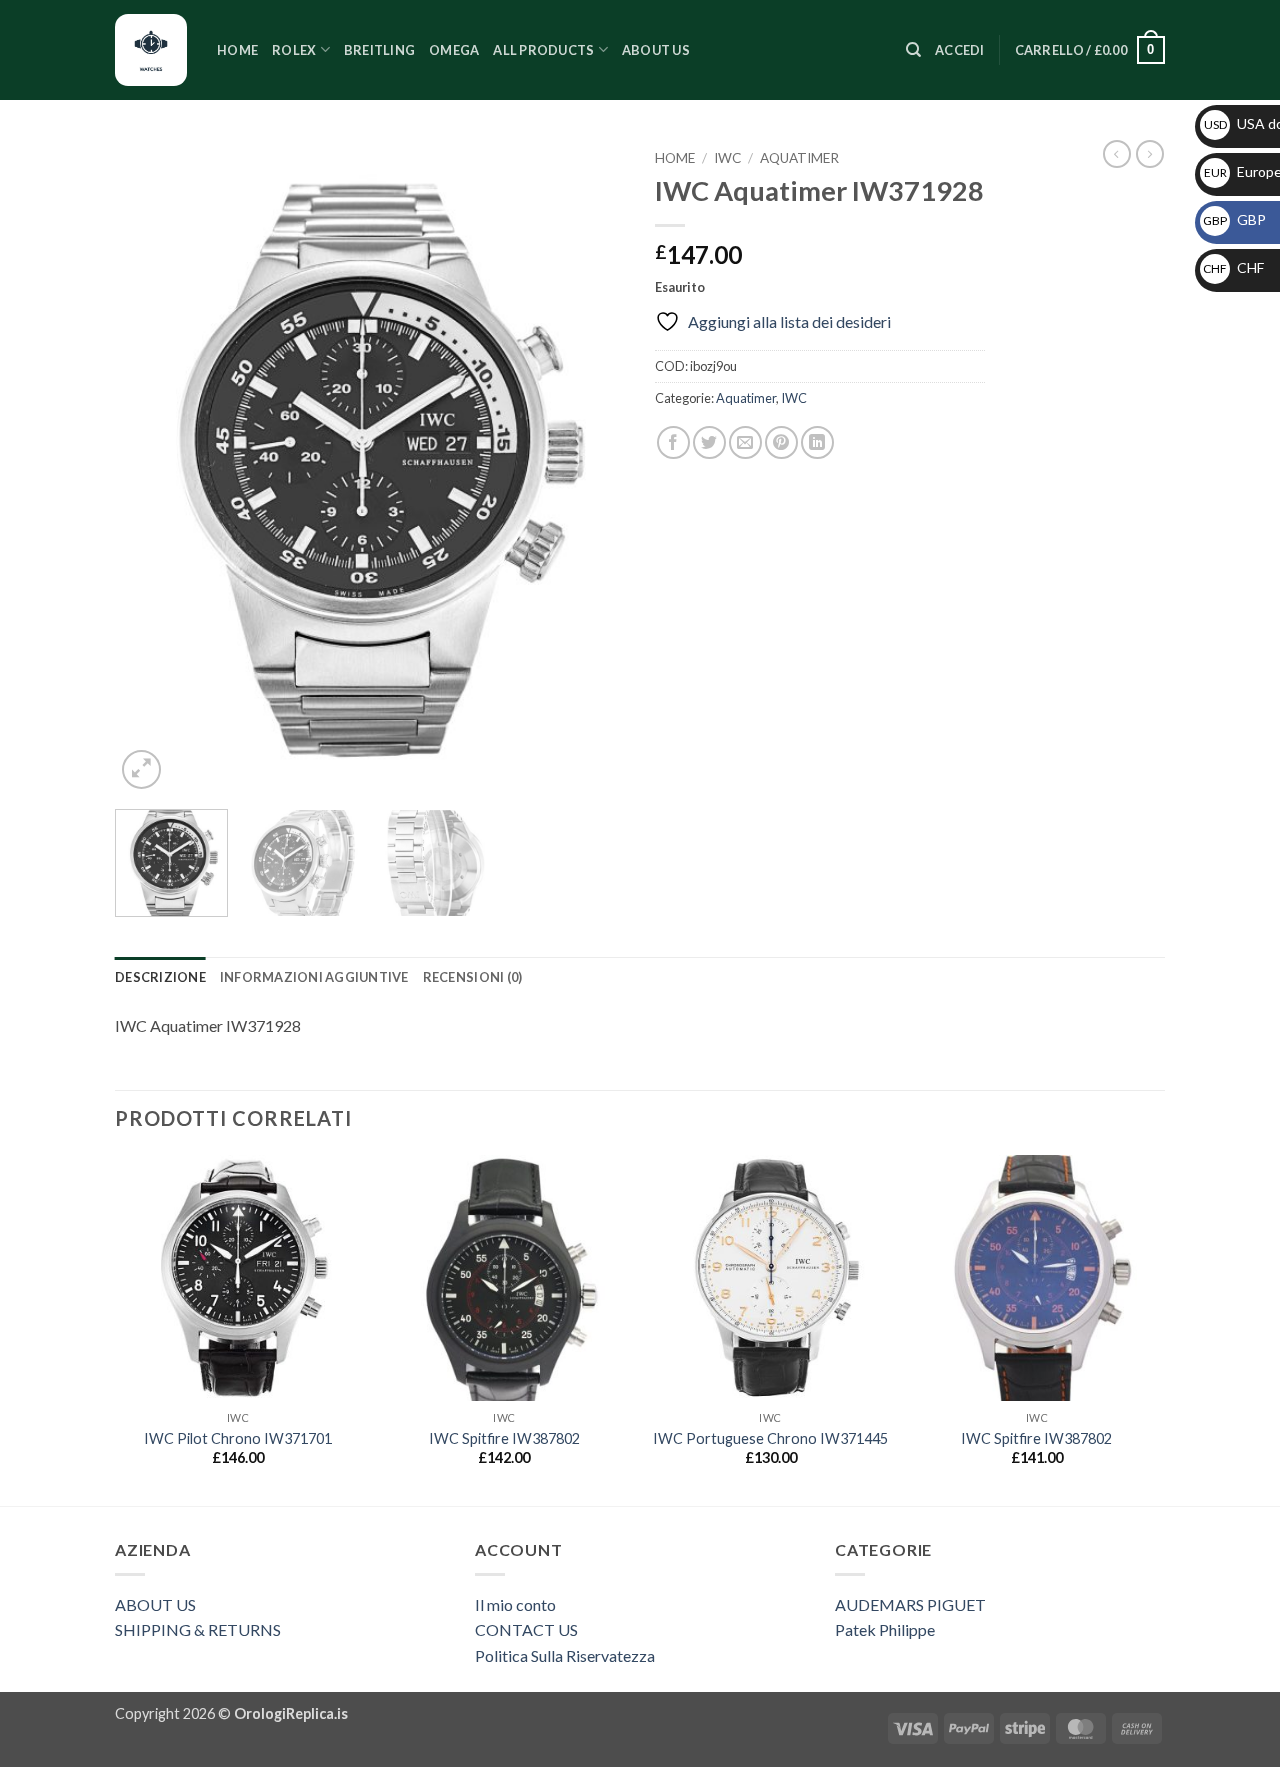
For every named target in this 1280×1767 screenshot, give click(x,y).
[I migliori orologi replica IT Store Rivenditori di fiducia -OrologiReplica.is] (151, 50)
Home (237, 50)
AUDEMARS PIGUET (910, 1604)
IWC (727, 158)
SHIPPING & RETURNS (198, 1629)
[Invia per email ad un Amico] (745, 442)
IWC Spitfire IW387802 (504, 1438)
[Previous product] (1150, 154)
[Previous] (150, 467)
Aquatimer (799, 158)
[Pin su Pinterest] (781, 442)
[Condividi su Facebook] (673, 442)
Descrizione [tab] (160, 977)
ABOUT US (155, 1604)
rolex (294, 50)
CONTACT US (526, 1629)
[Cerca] (913, 50)
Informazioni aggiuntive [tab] (314, 977)
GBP (1234, 219)
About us (656, 50)
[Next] (590, 467)
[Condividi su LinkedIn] (817, 442)
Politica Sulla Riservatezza (565, 1655)
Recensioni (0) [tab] (473, 977)
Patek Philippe (885, 1629)
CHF (1233, 267)
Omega (454, 50)
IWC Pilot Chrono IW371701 (238, 1438)
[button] (960, 50)
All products (543, 50)
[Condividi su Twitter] (709, 442)
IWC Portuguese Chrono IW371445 (770, 1438)
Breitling (379, 50)
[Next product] (1117, 154)
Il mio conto (515, 1604)
